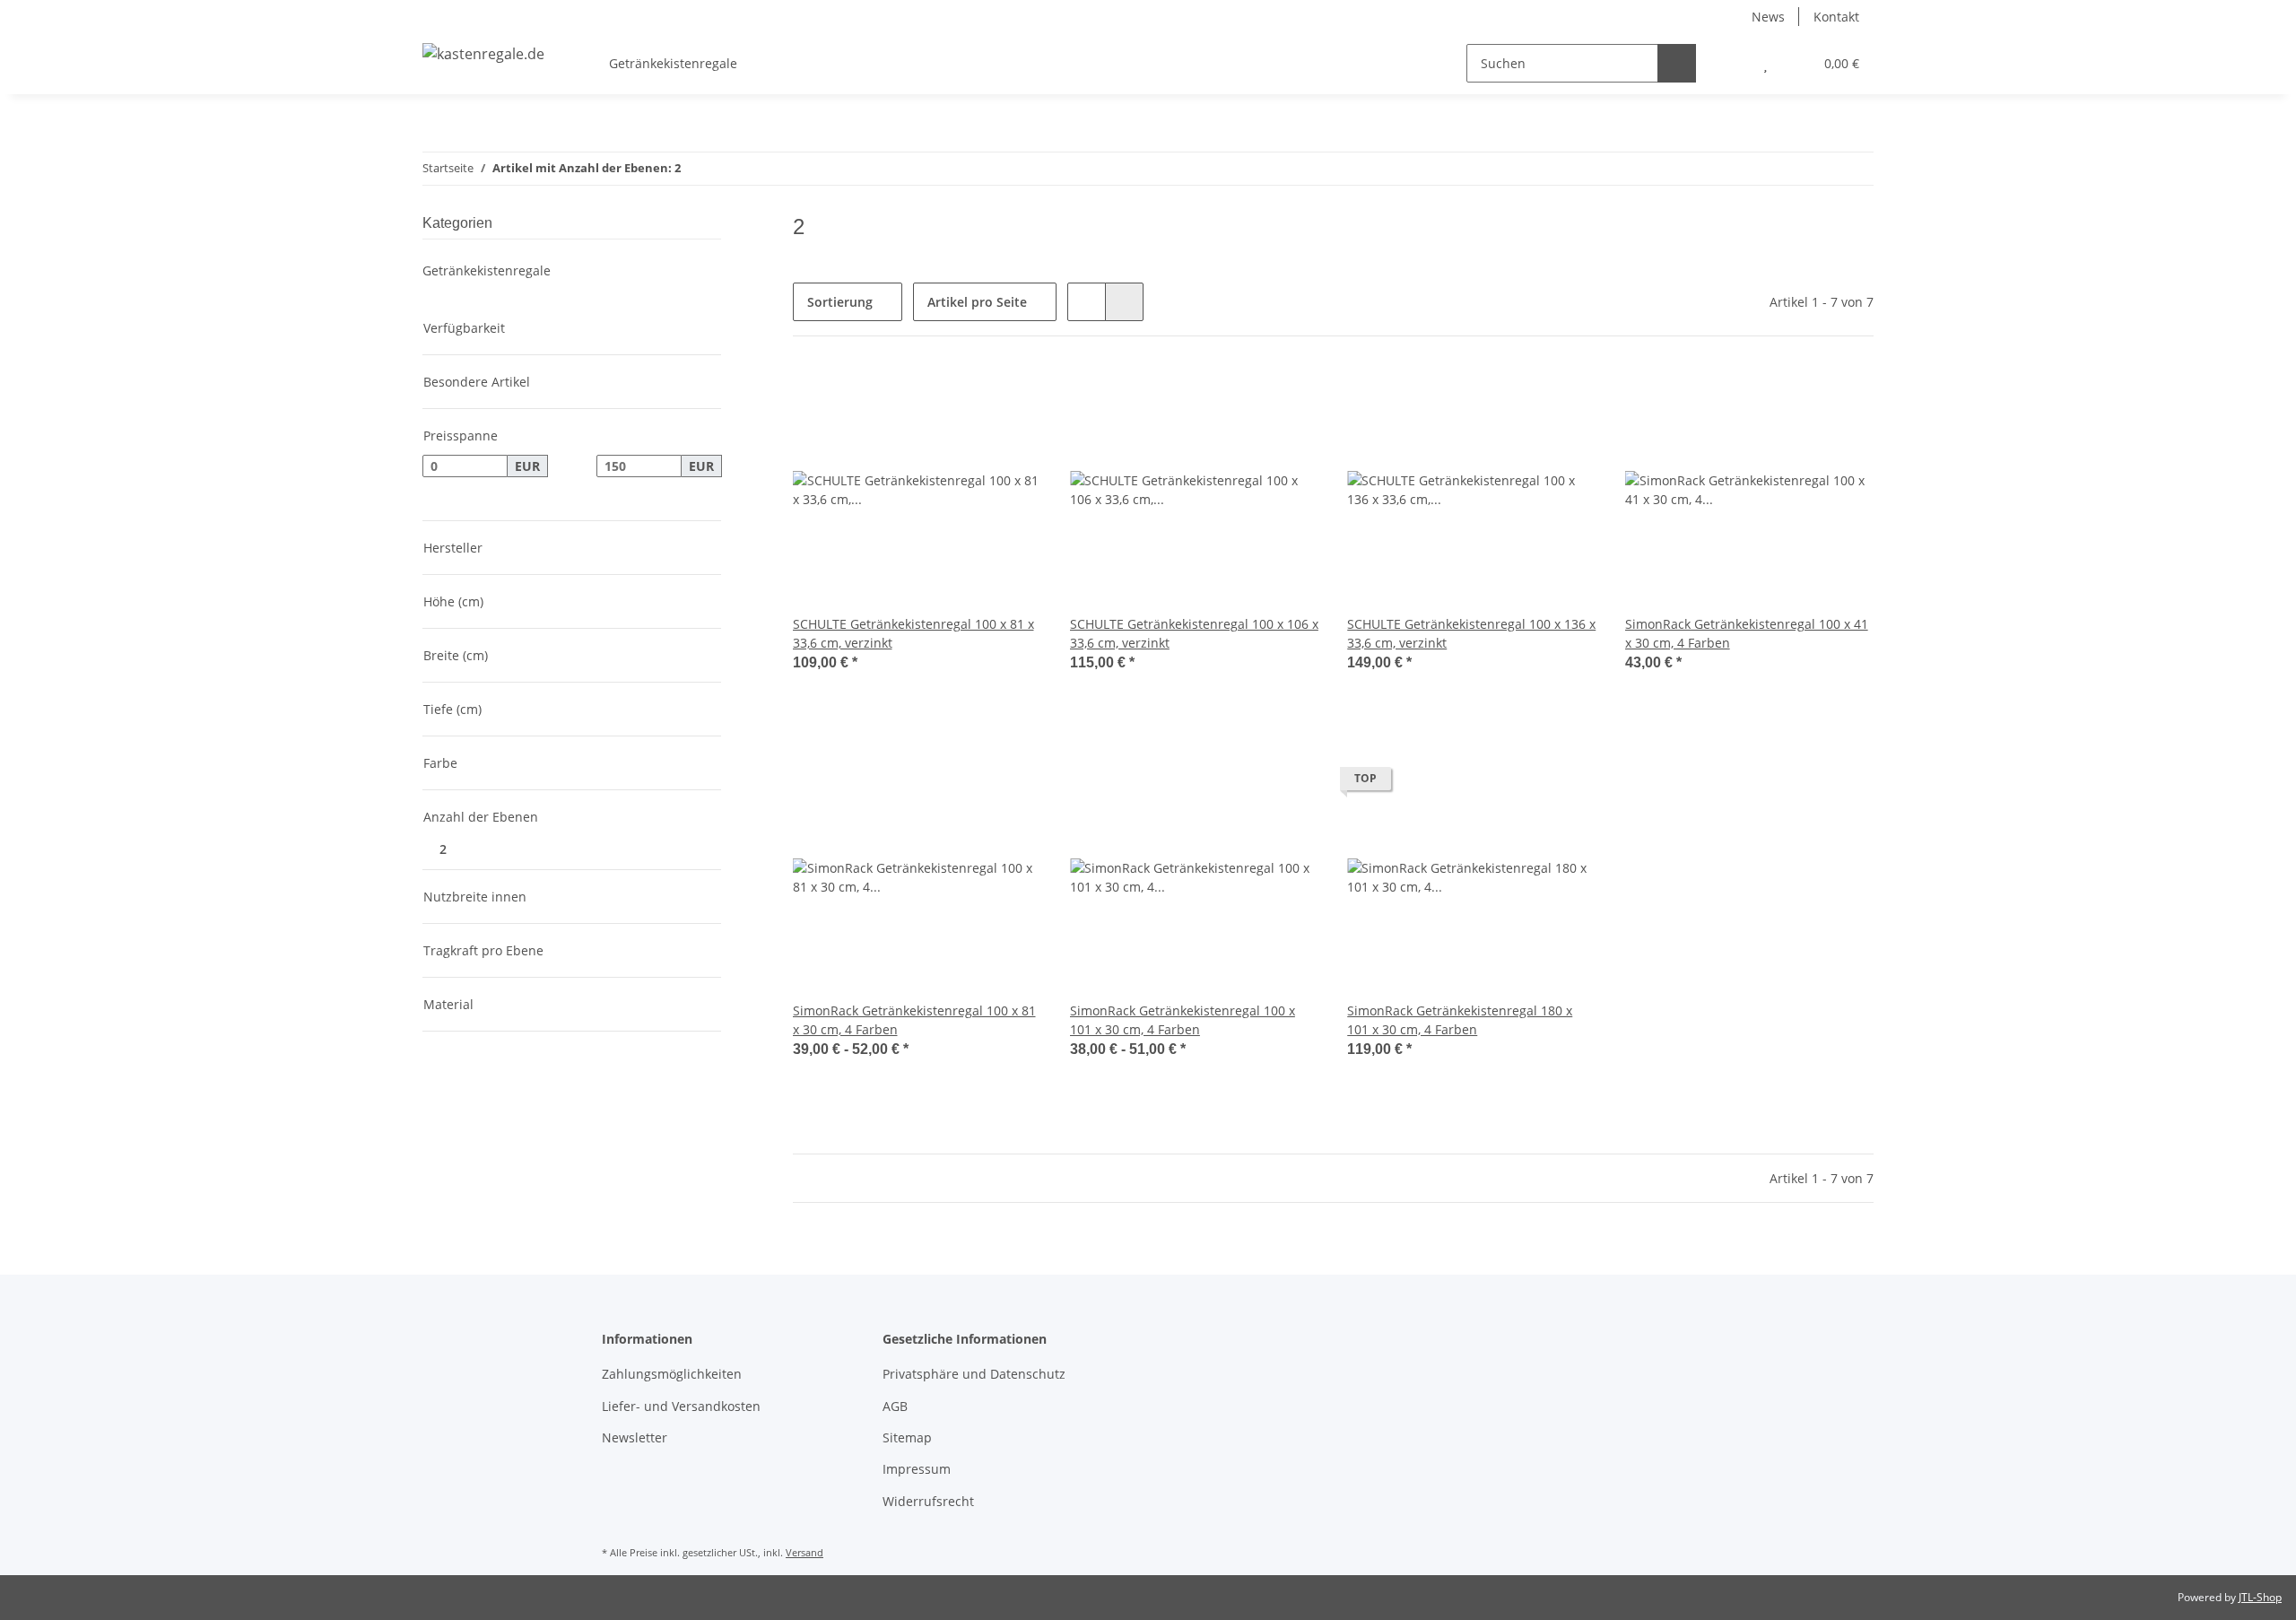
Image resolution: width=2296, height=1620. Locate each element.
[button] (1730, 63)
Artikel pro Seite (977, 302)
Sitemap (907, 1437)
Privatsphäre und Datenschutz (974, 1374)
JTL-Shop (2260, 1597)
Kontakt (1836, 17)
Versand (804, 1552)
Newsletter (635, 1437)
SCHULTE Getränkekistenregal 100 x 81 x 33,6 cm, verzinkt (913, 633)
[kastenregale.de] (483, 53)
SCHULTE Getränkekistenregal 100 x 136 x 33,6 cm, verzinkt (1471, 633)
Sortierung (840, 302)
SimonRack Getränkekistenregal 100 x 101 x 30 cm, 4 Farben (1183, 1020)
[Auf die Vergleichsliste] (964, 396)
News (1768, 17)
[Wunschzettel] (1765, 63)
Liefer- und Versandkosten (681, 1406)
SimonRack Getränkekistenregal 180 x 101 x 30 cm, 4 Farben (1460, 1020)
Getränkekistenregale (487, 270)
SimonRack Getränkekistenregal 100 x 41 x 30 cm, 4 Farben (1747, 633)
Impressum (917, 1469)
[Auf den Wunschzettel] (1011, 396)
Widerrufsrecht (928, 1501)
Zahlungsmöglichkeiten (672, 1374)
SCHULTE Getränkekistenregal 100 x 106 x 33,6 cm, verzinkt (1194, 633)
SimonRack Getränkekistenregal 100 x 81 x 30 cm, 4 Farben (914, 1020)
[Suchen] (1677, 63)
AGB (895, 1406)
